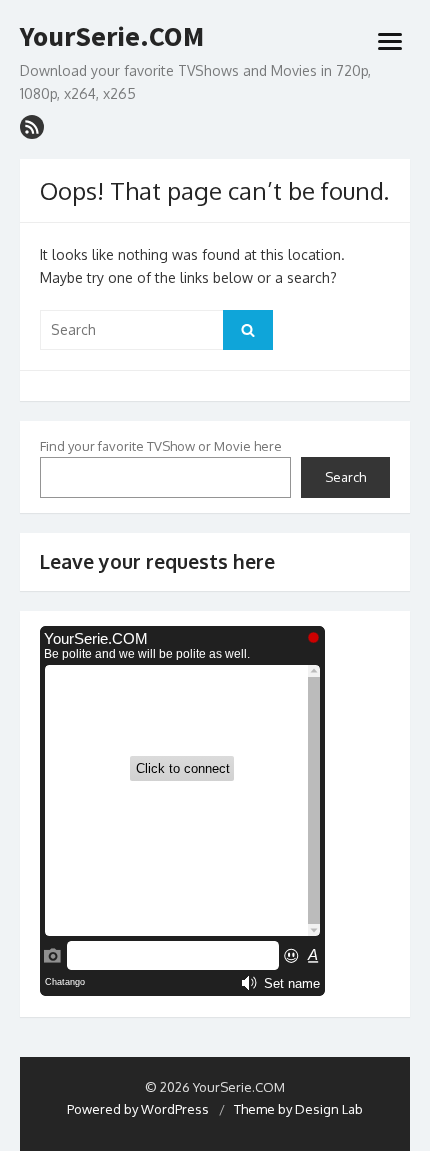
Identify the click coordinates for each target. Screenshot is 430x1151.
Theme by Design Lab (298, 1109)
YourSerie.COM (112, 37)
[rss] (32, 127)
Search (345, 477)
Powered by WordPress (138, 1109)
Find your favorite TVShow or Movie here (161, 446)
